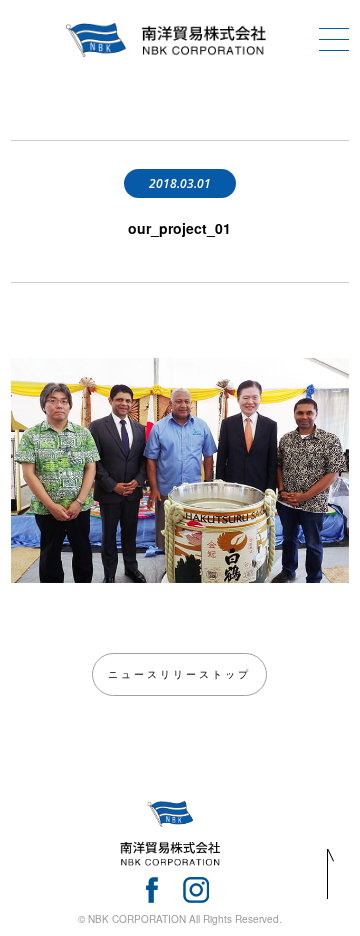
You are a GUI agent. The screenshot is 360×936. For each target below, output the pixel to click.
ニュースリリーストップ (179, 674)
